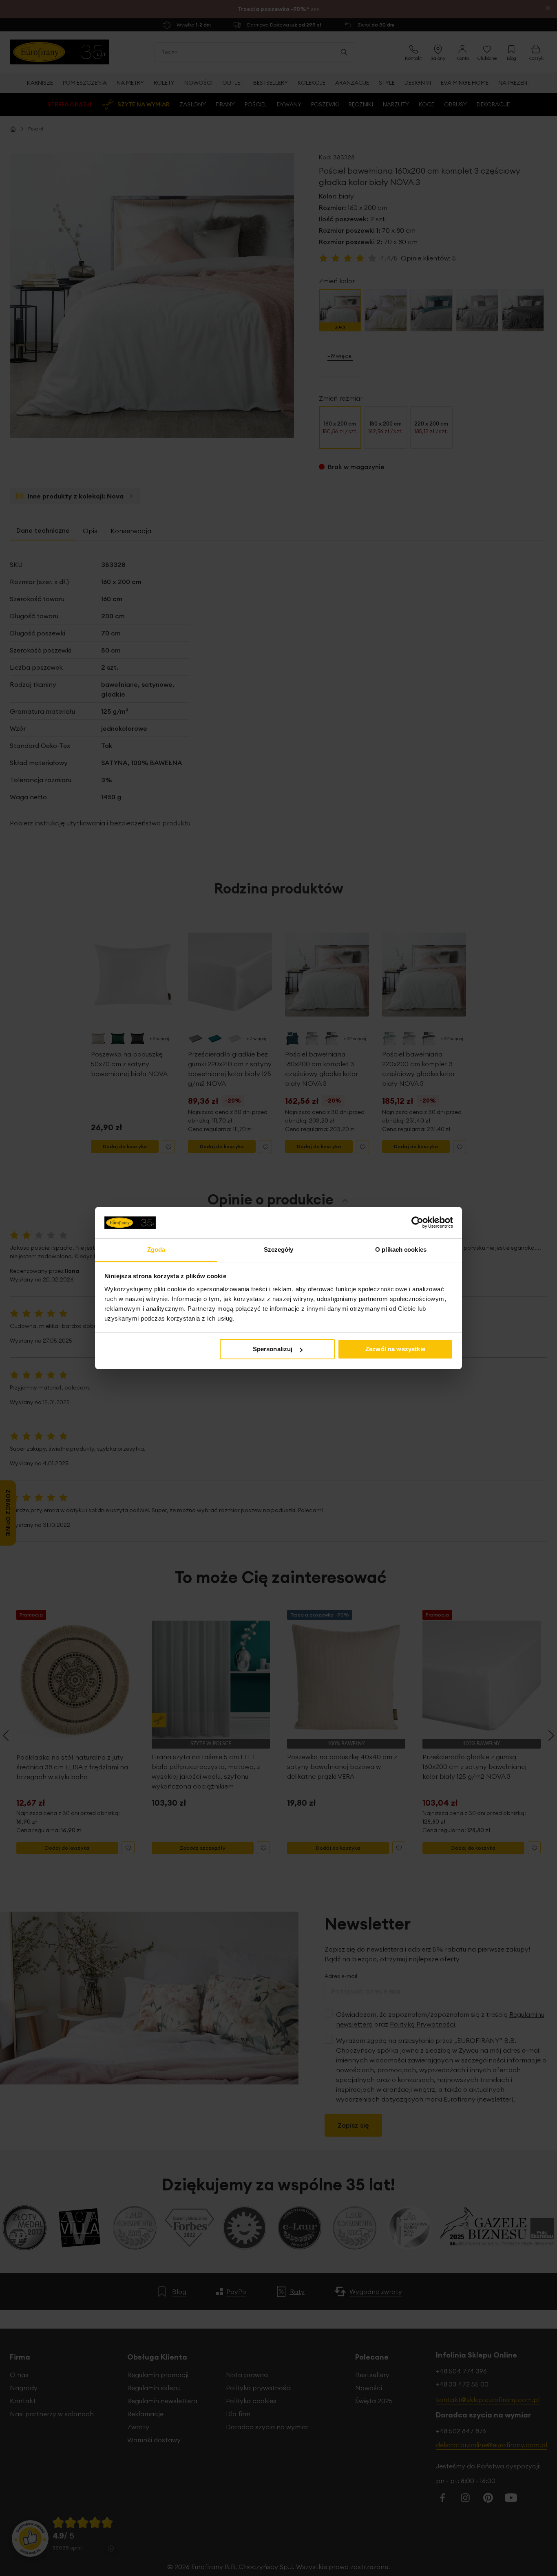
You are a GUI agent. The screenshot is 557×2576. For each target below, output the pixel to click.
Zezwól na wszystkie (395, 1349)
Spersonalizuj (273, 1349)
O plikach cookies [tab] (401, 1249)
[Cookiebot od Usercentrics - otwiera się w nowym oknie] (417, 1222)
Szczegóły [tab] (279, 1249)
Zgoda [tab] (156, 1249)
